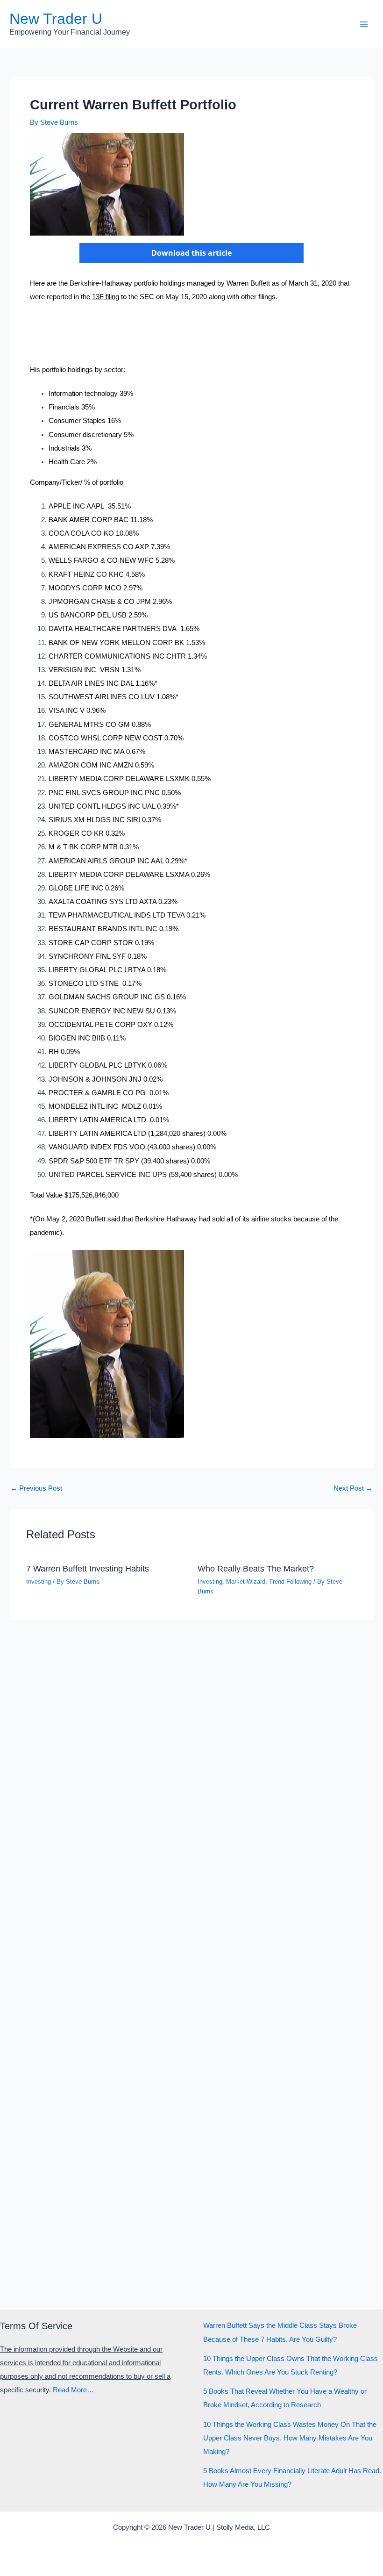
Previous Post (36, 1489)
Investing (39, 1582)
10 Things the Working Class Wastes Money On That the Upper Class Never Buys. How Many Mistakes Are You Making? (290, 2438)
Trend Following (290, 1582)
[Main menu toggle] (364, 24)
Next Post (353, 1489)
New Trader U (56, 19)
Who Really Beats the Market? (256, 1568)
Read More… (73, 2390)
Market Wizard (246, 1582)
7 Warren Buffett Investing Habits (88, 1568)
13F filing (106, 297)
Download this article (191, 253)
